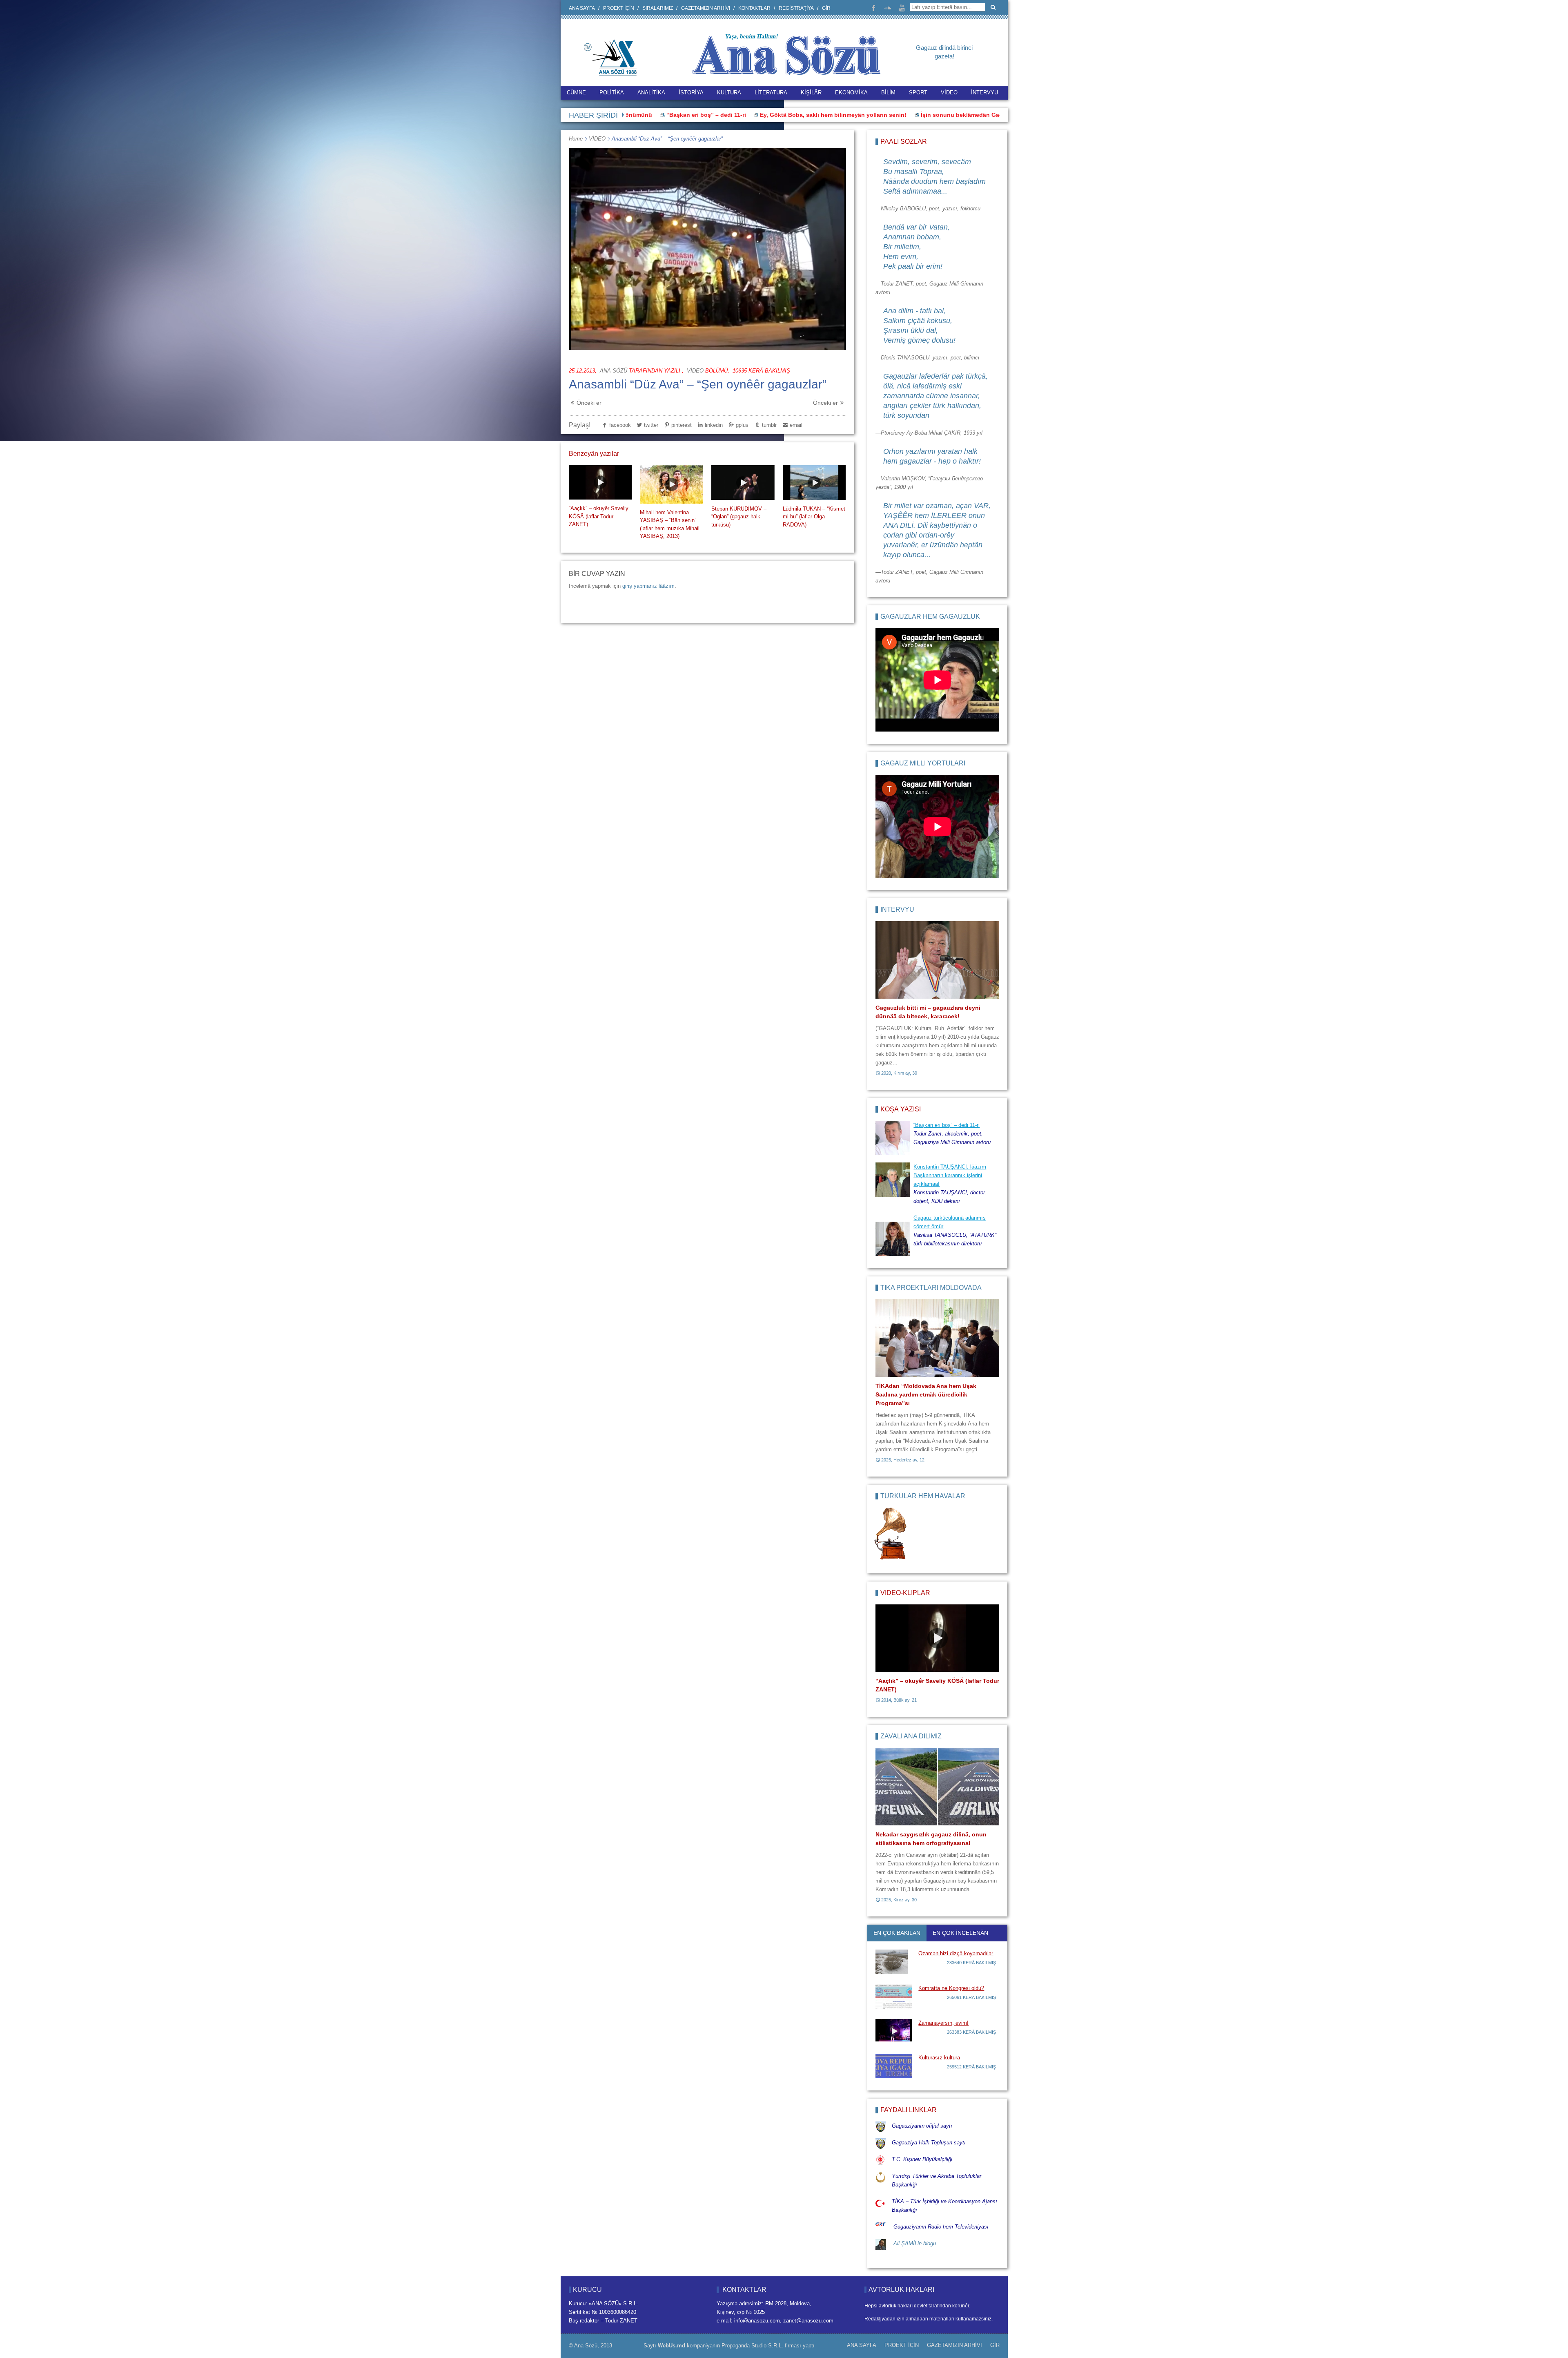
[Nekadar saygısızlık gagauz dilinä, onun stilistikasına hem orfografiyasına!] (937, 1787)
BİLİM (888, 93)
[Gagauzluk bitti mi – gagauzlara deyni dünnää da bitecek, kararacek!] (937, 960)
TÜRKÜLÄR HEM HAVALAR (923, 1496)
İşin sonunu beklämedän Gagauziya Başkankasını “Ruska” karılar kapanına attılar (887, 115)
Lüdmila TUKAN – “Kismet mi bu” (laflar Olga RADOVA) (814, 517)
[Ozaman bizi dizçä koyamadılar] (894, 1962)
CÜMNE (576, 93)
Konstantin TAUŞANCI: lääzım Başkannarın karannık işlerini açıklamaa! (950, 1175)
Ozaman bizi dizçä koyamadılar (956, 1953)
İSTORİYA (691, 93)
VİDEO (949, 93)
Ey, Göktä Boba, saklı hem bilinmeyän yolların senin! (686, 115)
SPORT (918, 93)
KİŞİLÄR (811, 93)
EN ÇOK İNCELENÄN (960, 1933)
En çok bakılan (897, 1933)
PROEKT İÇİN (619, 8)
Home (576, 139)
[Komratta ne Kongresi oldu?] (894, 1997)
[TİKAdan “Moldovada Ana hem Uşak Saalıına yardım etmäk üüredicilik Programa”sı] (937, 1338)
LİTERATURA (771, 93)
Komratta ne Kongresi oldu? (951, 1988)
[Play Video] (600, 482)
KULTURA (729, 93)
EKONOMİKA (851, 93)
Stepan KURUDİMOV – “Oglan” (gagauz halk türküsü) (739, 517)
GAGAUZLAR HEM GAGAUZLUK (930, 617)
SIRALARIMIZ (658, 8)
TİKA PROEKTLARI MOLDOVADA (931, 1288)
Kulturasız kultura (939, 2058)
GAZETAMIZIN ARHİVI (706, 8)
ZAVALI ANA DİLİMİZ (911, 1736)
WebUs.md (672, 2346)
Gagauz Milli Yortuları (923, 763)
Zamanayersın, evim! (943, 2023)
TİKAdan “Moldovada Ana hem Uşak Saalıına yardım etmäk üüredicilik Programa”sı (926, 1394)
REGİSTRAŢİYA (796, 8)
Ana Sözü (614, 371)
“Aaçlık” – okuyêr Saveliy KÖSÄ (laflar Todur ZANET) (599, 516)
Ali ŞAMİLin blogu (915, 2243)
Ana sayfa (582, 8)
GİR (826, 8)
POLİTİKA (612, 93)
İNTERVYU (984, 93)
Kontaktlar (754, 8)
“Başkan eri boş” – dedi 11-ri (947, 1125)
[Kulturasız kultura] (894, 2066)
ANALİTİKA (651, 93)
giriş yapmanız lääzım (648, 586)
